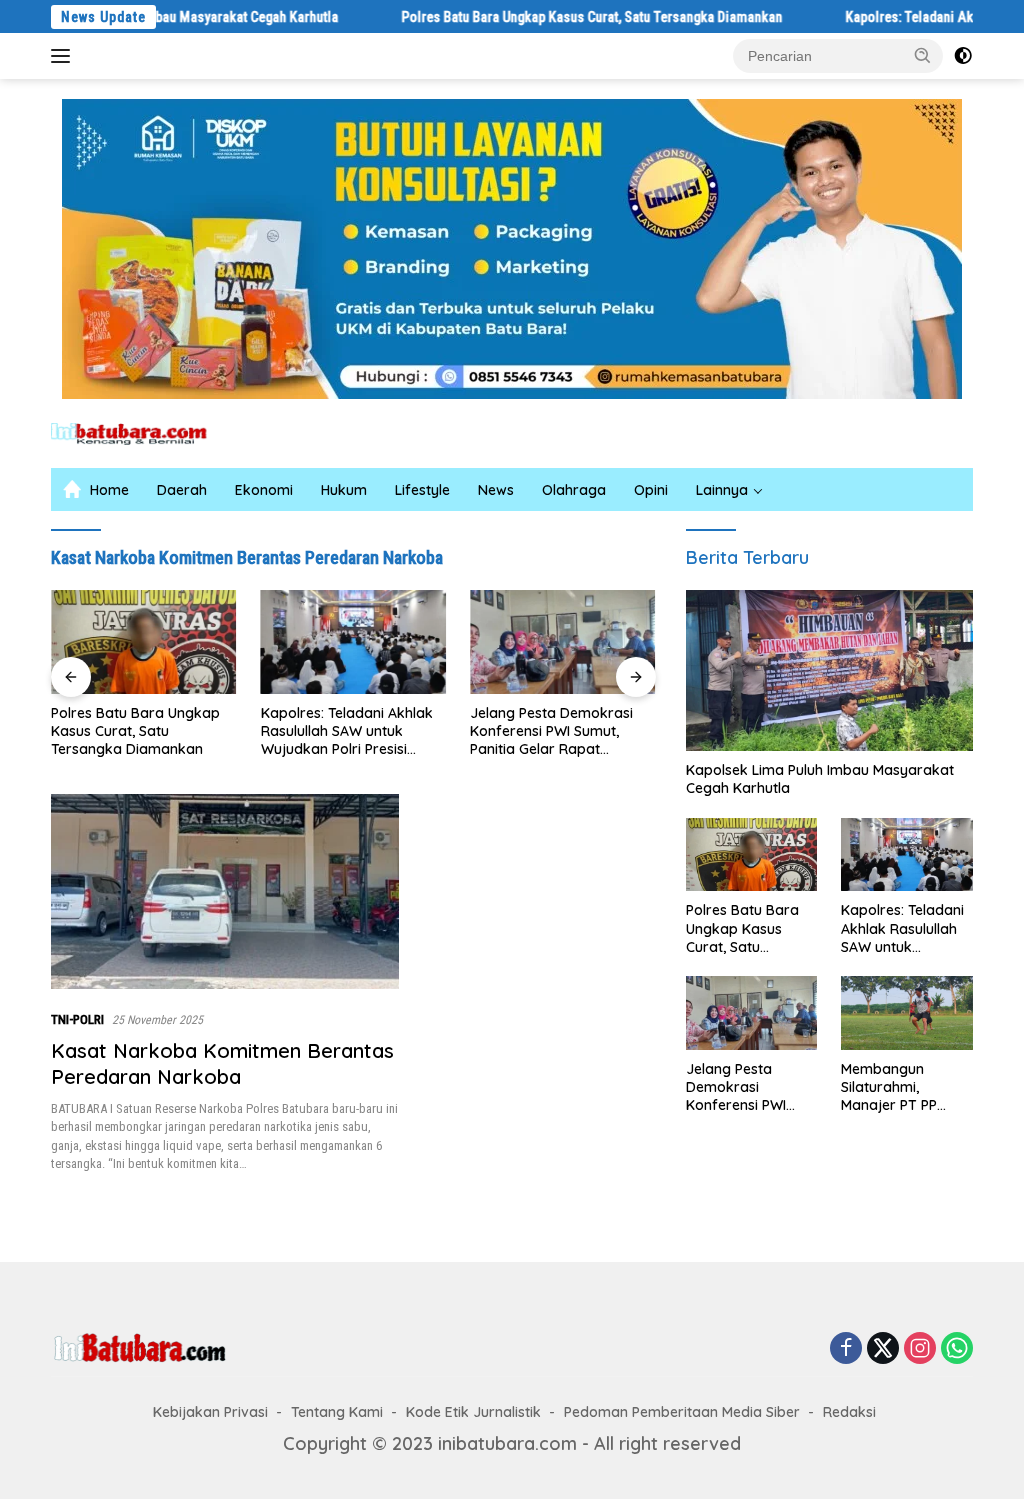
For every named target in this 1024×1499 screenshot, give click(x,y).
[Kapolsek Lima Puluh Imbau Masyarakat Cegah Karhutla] (829, 671)
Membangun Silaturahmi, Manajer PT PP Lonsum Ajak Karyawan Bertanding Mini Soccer (892, 1087)
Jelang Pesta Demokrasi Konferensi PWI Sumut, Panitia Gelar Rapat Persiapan (527, 731)
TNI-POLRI (77, 1019)
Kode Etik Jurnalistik (473, 1412)
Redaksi (849, 1412)
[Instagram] (920, 1349)
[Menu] (64, 56)
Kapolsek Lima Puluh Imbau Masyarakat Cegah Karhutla (820, 779)
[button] (923, 55)
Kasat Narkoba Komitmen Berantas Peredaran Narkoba (222, 1063)
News (496, 490)
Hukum (344, 490)
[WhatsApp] (957, 1349)
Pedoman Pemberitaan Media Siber (682, 1412)
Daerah (182, 490)
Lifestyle (422, 490)
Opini (651, 490)
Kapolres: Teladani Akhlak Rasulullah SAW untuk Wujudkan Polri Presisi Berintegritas (323, 731)
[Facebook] (846, 1349)
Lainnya (722, 490)
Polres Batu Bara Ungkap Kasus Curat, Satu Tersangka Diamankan (546, 17)
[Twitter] (883, 1349)
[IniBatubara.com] (136, 432)
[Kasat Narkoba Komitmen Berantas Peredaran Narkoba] (225, 892)
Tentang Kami (337, 1412)
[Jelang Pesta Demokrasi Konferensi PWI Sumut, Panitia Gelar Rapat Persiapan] (539, 642)
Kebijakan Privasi (210, 1412)
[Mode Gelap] (963, 56)
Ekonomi (264, 490)
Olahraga (574, 490)
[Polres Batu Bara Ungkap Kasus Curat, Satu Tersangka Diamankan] (120, 642)
